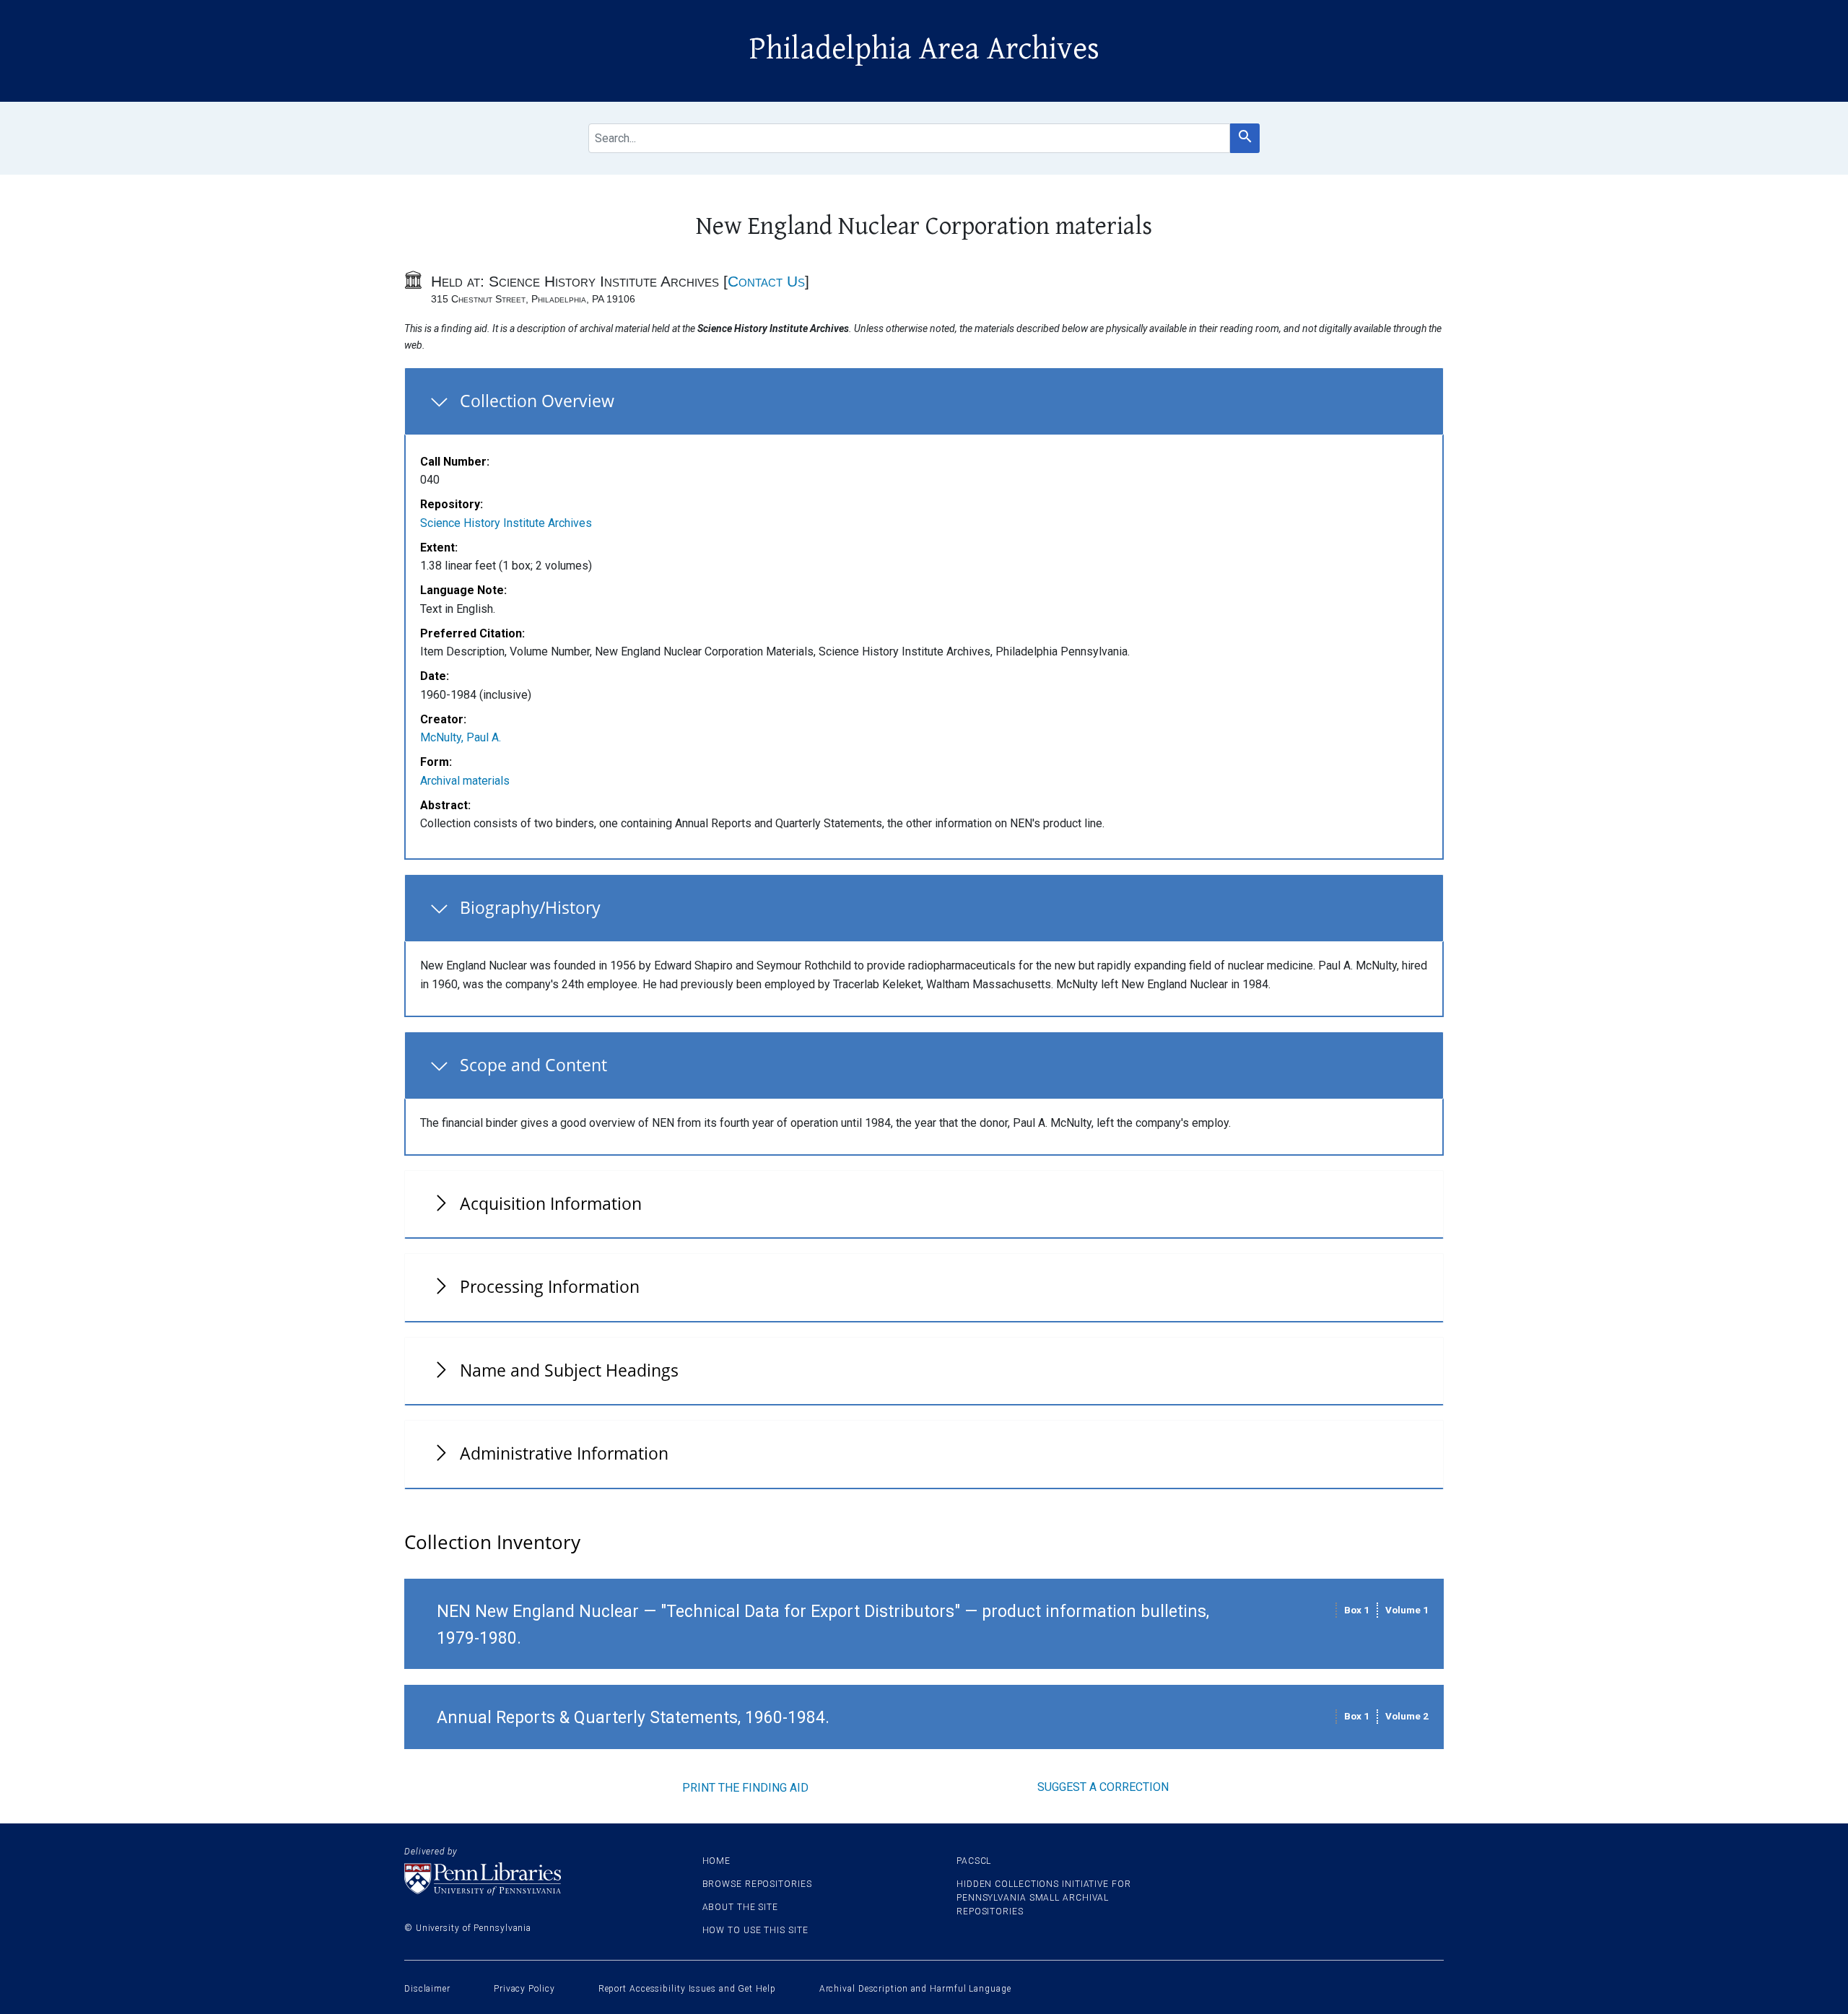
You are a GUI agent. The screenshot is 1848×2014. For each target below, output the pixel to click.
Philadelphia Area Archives (924, 49)
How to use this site (755, 1930)
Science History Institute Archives (506, 523)
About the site (741, 1907)
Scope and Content (533, 1065)
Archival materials (465, 781)
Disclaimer (427, 1989)
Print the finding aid (745, 1788)
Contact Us (766, 281)
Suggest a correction (1103, 1787)
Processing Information (550, 1286)
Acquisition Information (551, 1203)
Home (717, 1861)
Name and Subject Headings (569, 1370)
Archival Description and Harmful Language (915, 1989)
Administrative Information (564, 1453)
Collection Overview (537, 401)
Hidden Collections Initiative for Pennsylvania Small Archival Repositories (1044, 1898)
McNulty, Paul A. (461, 737)
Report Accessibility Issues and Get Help (687, 1989)
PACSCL (974, 1861)
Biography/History (530, 907)
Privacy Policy (524, 1989)
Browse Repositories (757, 1884)
